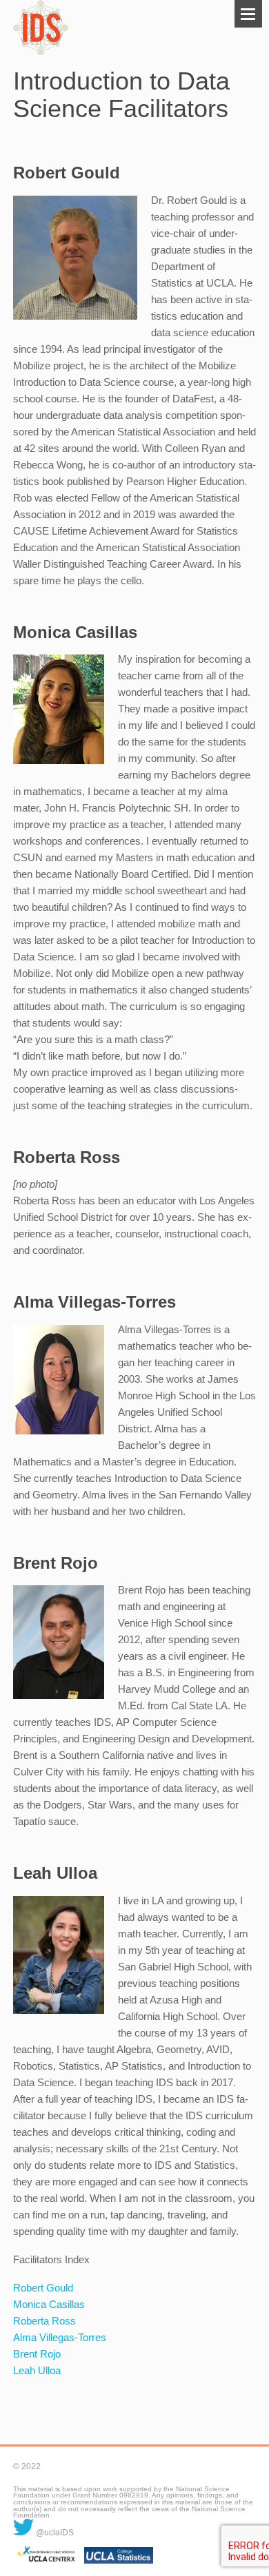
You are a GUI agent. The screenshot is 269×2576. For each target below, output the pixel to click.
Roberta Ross (44, 2321)
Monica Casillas (49, 2304)
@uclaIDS (54, 2533)
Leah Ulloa (37, 2370)
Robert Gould (43, 2288)
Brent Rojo (37, 2354)
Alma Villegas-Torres (60, 2337)
